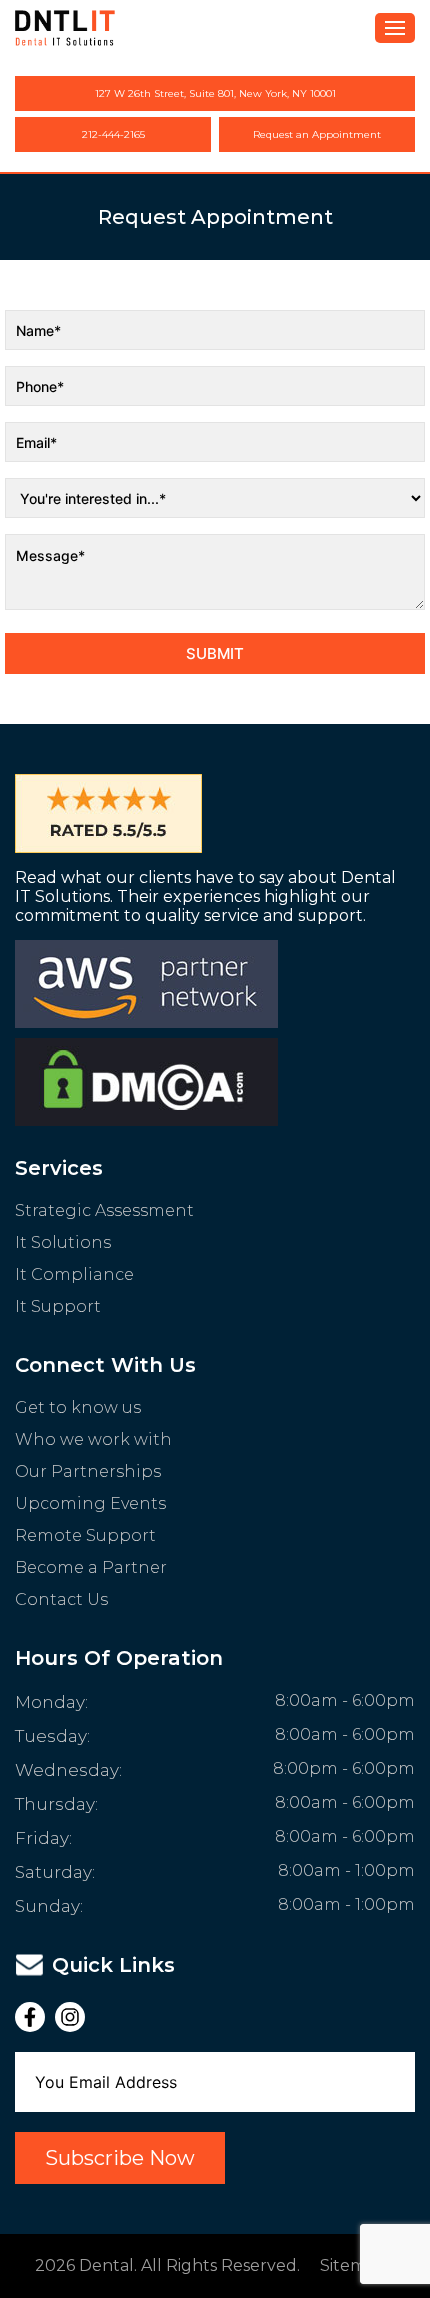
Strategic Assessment (104, 1210)
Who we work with (93, 1439)
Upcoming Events (90, 1503)
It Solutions (63, 1242)
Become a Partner (91, 1567)
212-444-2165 (113, 134)
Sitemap (353, 2265)
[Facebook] (35, 2017)
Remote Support (85, 1535)
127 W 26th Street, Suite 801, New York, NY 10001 (215, 93)
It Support (58, 1306)
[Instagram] (75, 2017)
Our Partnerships (88, 1471)
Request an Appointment (317, 134)
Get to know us (78, 1407)
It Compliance (74, 1274)
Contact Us (61, 1599)
